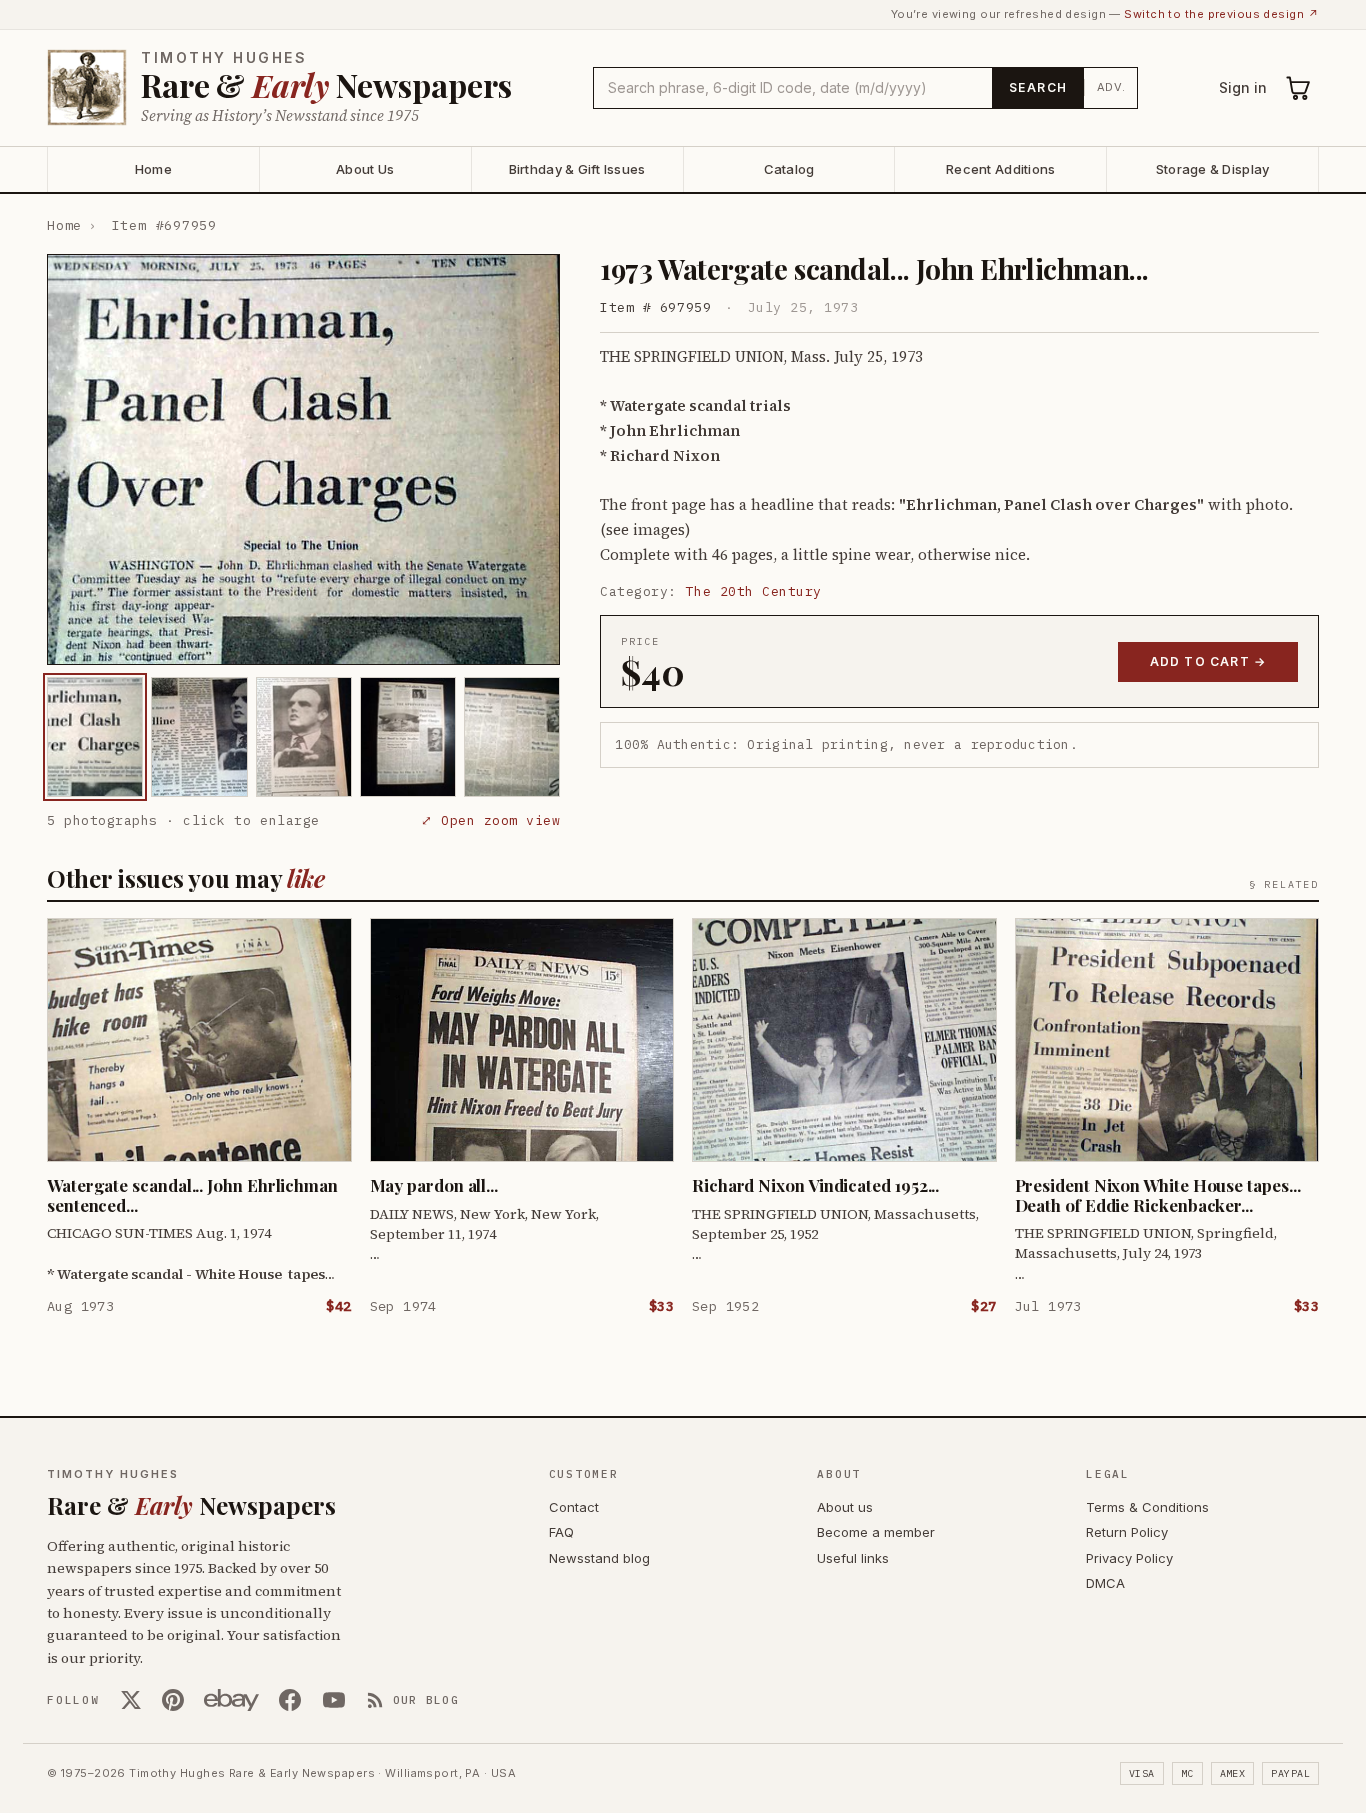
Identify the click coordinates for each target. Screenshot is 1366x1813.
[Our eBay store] (231, 1700)
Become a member (876, 1532)
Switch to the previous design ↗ (1221, 14)
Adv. (1111, 87)
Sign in (1243, 87)
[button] (303, 459)
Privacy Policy (1129, 1558)
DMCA (1105, 1583)
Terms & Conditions (1147, 1507)
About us (845, 1507)
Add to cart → (1208, 661)
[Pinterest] (173, 1700)
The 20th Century (754, 591)
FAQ (561, 1532)
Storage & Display (1212, 169)
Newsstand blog (599, 1558)
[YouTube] (334, 1700)
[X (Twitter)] (131, 1700)
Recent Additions (1000, 169)
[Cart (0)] (1299, 88)
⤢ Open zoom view (490, 820)
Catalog (789, 169)
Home (153, 169)
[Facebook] (290, 1700)
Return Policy (1127, 1532)
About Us (365, 169)
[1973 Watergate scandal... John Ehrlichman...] (95, 737)
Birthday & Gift (577, 169)
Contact (574, 1507)
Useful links (853, 1558)
